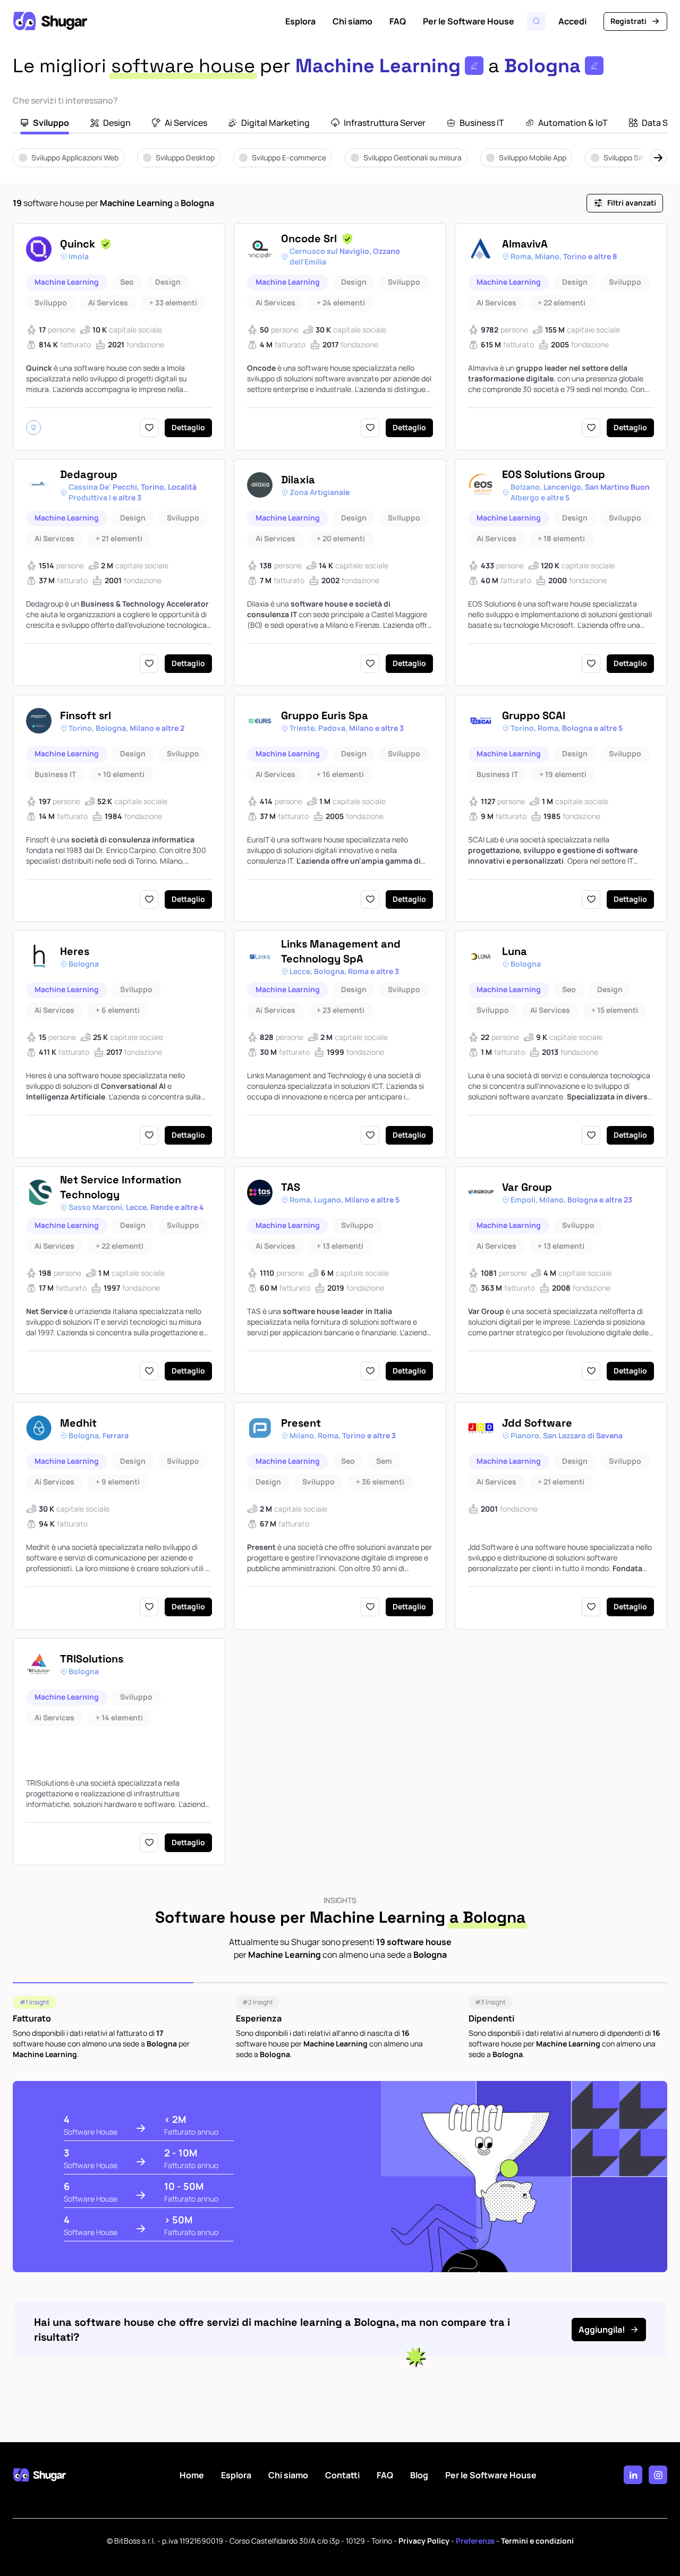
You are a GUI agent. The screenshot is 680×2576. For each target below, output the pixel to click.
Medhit (78, 1423)
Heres (75, 951)
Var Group (527, 1187)
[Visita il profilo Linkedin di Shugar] (633, 2475)
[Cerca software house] (536, 22)
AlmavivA (525, 244)
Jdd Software (537, 1423)
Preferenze (475, 2541)
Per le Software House (469, 21)
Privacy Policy (424, 2541)
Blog (419, 2475)
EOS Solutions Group (554, 474)
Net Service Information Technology (121, 1187)
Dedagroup (89, 474)
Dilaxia (298, 480)
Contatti (342, 2475)
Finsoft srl (86, 715)
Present (301, 1423)
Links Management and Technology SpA (341, 951)
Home (192, 2475)
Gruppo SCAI (534, 715)
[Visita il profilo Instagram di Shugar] (658, 2475)
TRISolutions (92, 1659)
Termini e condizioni (537, 2541)
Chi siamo (352, 21)
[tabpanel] (340, 165)
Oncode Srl (309, 238)
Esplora (300, 21)
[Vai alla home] (50, 21)
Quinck (78, 244)
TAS (291, 1187)
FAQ (398, 21)
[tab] (45, 124)
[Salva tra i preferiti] (149, 428)
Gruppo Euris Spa (325, 715)
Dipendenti (491, 2018)
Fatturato (32, 2018)
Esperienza (259, 2018)
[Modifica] (474, 66)
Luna (515, 951)
